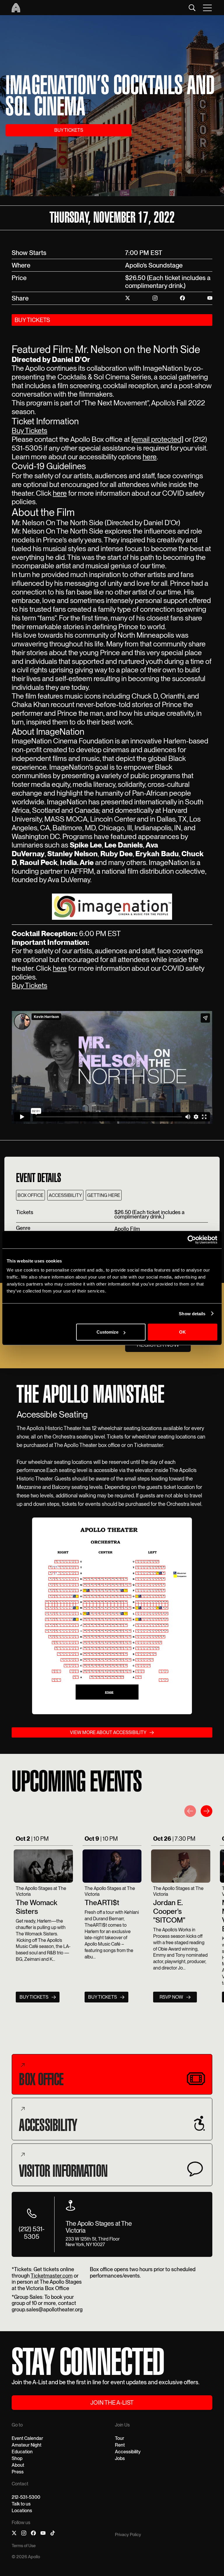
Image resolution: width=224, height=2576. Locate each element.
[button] (208, 8)
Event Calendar (27, 2438)
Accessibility (128, 2452)
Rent (120, 2445)
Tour (120, 2438)
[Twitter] (14, 2534)
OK (182, 1332)
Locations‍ (22, 2511)
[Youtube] (43, 2534)
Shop (17, 2458)
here (150, 457)
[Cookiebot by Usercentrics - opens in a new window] (192, 1239)
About (18, 2465)
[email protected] (157, 439)
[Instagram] (24, 2534)
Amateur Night (27, 2445)
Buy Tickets (29, 430)
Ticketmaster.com (52, 2276)
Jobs (120, 2458)
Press (18, 2472)
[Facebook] (33, 2534)
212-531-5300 (26, 2497)
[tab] (112, 2074)
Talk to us (21, 2504)
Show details (192, 1313)
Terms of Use (24, 2546)
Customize (107, 1332)
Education (22, 2452)
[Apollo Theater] (16, 8)
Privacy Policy (128, 2535)
